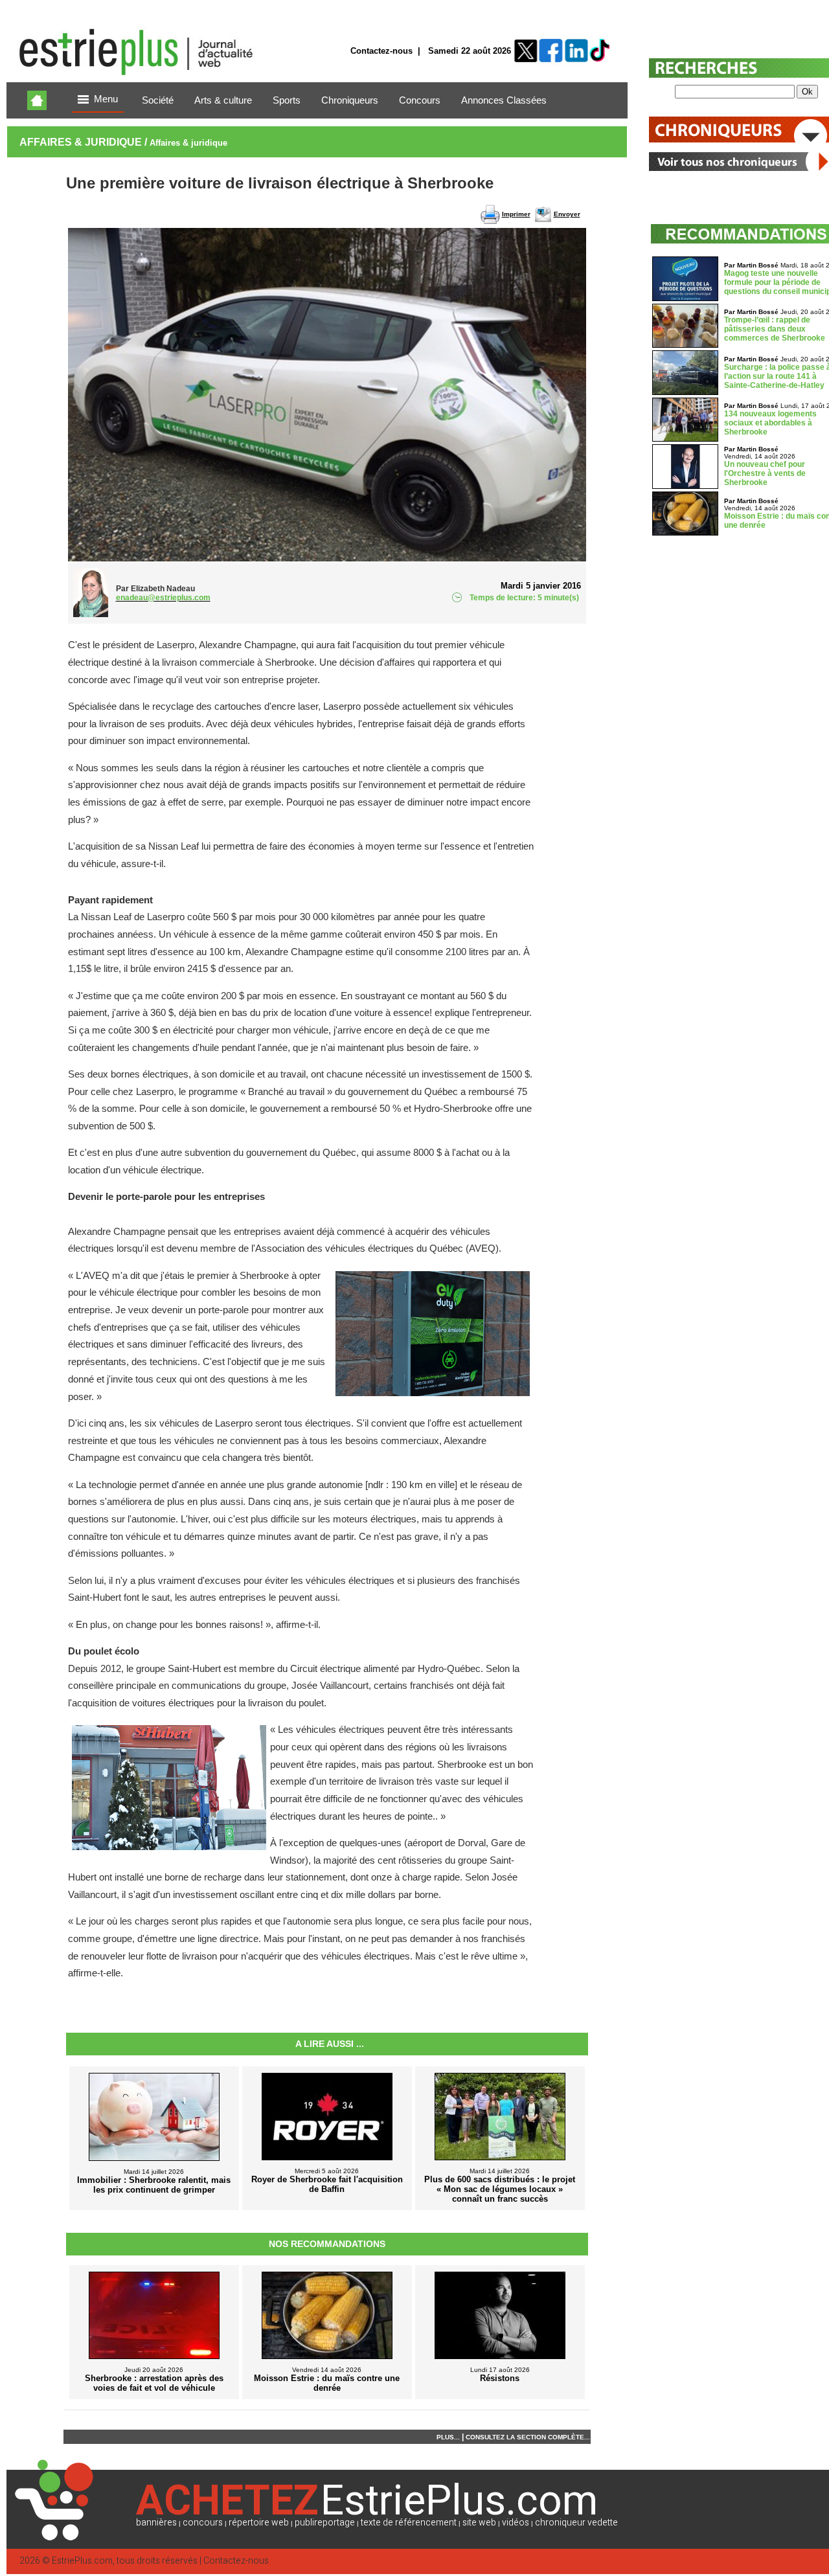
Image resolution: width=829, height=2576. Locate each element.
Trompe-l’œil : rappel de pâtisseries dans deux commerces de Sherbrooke (775, 329)
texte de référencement (409, 2523)
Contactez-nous (381, 51)
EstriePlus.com (82, 2561)
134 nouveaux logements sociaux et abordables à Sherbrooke (770, 423)
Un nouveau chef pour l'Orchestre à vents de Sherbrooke (765, 473)
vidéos (516, 2523)
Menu (106, 99)
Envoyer (567, 214)
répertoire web (259, 2523)
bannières (156, 2523)
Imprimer (516, 214)
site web (479, 2523)
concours (203, 2523)
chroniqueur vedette (576, 2523)
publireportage (325, 2523)
